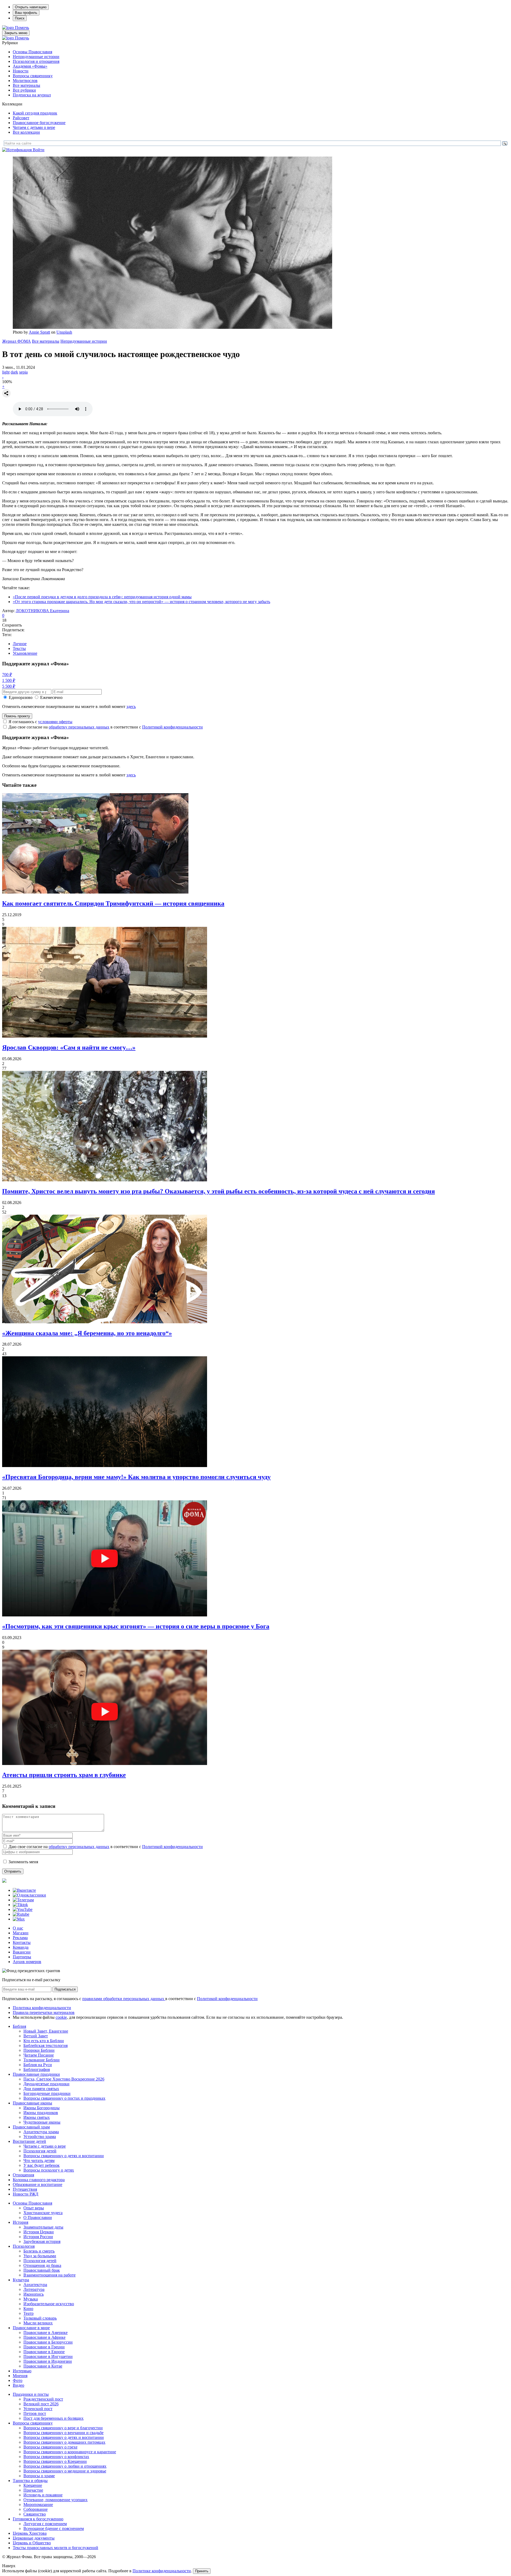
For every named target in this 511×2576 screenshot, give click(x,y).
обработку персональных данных (79, 727)
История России (38, 2237)
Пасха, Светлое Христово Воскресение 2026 (64, 2079)
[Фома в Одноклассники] (29, 1895)
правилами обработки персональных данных (124, 1999)
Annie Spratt (39, 332)
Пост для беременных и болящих (53, 2418)
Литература (34, 2289)
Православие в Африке (44, 2337)
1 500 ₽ (9, 680)
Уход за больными (40, 2256)
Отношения (23, 2175)
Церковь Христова (30, 2533)
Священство (35, 2514)
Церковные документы (34, 2538)
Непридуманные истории (36, 57)
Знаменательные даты (43, 2227)
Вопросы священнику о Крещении (55, 2461)
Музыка (31, 2299)
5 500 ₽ (9, 686)
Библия (19, 2026)
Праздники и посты (31, 2394)
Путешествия (25, 2189)
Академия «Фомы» (30, 66)
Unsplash (64, 332)
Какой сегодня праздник (35, 113)
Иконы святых (37, 2117)
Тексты (19, 648)
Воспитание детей (29, 2141)
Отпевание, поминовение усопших (55, 2500)
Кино (28, 2309)
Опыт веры (34, 2208)
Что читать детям (39, 2161)
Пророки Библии (39, 2050)
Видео (18, 2385)
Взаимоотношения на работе (50, 2275)
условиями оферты (55, 722)
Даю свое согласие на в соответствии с (106, 727)
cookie (61, 2017)
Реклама (20, 1938)
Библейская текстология (46, 2045)
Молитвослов (25, 81)
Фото (18, 2380)
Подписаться (65, 1989)
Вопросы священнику (33, 76)
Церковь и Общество (32, 2543)
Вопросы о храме (39, 2476)
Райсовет (21, 118)
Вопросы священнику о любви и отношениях (65, 2466)
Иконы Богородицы (42, 2108)
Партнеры (22, 1957)
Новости (21, 71)
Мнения (20, 2376)
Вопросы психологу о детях (49, 2170)
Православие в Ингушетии (48, 2356)
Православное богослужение (39, 123)
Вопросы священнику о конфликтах (56, 2457)
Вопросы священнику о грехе (50, 2447)
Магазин (21, 1933)
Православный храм (31, 2127)
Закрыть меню (16, 33)
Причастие (33, 2490)
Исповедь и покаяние (43, 2495)
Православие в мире (31, 2328)
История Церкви (39, 2232)
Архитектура (35, 2285)
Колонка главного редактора (39, 2180)
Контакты (22, 1942)
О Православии (38, 2217)
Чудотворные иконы (42, 2122)
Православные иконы (32, 2103)
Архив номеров (27, 1962)
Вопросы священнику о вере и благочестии (63, 2428)
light (6, 372)
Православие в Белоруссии (48, 2342)
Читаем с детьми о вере (34, 127)
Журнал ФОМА (17, 341)
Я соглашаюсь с (40, 722)
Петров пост (35, 2413)
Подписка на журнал (32, 95)
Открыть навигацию (31, 7)
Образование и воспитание (38, 2184)
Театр (28, 2313)
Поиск (20, 18)
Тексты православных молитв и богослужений (55, 2548)
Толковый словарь (40, 2318)
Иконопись (34, 2294)
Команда (21, 1947)
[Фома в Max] (19, 1919)
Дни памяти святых (41, 2089)
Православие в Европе (44, 2352)
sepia (23, 372)
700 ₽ (7, 675)
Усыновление (25, 653)
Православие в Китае (43, 2366)
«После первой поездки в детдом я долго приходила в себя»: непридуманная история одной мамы (102, 597)
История (20, 2222)
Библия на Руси (38, 2065)
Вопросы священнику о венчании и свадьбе (63, 2433)
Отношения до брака (42, 2265)
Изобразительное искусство (49, 2304)
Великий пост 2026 (41, 2404)
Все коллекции (26, 132)
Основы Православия (32, 52)
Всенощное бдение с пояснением (54, 2528)
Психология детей (40, 2151)
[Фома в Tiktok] (20, 1905)
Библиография (37, 2069)
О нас (18, 1928)
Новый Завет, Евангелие (46, 2031)
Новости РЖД (26, 2194)
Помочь (22, 28)
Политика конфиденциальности (42, 2008)
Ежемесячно (51, 697)
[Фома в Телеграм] (23, 1900)
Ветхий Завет (36, 2036)
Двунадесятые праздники (46, 2084)
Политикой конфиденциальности (172, 727)
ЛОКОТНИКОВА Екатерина (42, 611)
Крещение (33, 2485)
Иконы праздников (41, 2113)
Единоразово (21, 697)
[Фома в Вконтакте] (24, 1890)
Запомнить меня (23, 1862)
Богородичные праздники (47, 2093)
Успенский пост (38, 2409)
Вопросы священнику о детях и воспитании (64, 2156)
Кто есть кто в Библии (44, 2041)
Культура (21, 2280)
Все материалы (26, 85)
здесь (131, 707)
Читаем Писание (39, 2055)
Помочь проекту (17, 716)
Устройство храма (40, 2137)
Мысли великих (38, 2323)
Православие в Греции (44, 2347)
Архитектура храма (41, 2132)
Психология (24, 2246)
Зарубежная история (42, 2241)
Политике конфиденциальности (162, 2571)
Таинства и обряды (30, 2481)
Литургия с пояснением (45, 2524)
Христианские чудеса (43, 2213)
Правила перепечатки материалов (44, 2012)
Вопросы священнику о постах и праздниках (64, 2098)
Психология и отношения (36, 61)
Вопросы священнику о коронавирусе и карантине (70, 2452)
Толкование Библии (42, 2060)
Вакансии (22, 1952)
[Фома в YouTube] (23, 1909)
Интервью (22, 2371)
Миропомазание (38, 2505)
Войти (39, 150)
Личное (20, 644)
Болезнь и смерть (39, 2251)
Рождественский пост (43, 2399)
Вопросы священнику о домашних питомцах (64, 2442)
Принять (202, 2571)
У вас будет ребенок (42, 2165)
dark (14, 372)
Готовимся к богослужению (38, 2519)
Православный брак (42, 2270)
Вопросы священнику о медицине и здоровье (65, 2471)
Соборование (36, 2509)
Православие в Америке (46, 2333)
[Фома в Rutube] (21, 1914)
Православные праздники (36, 2074)
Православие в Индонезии (48, 2361)
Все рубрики (24, 90)
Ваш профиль (26, 13)
